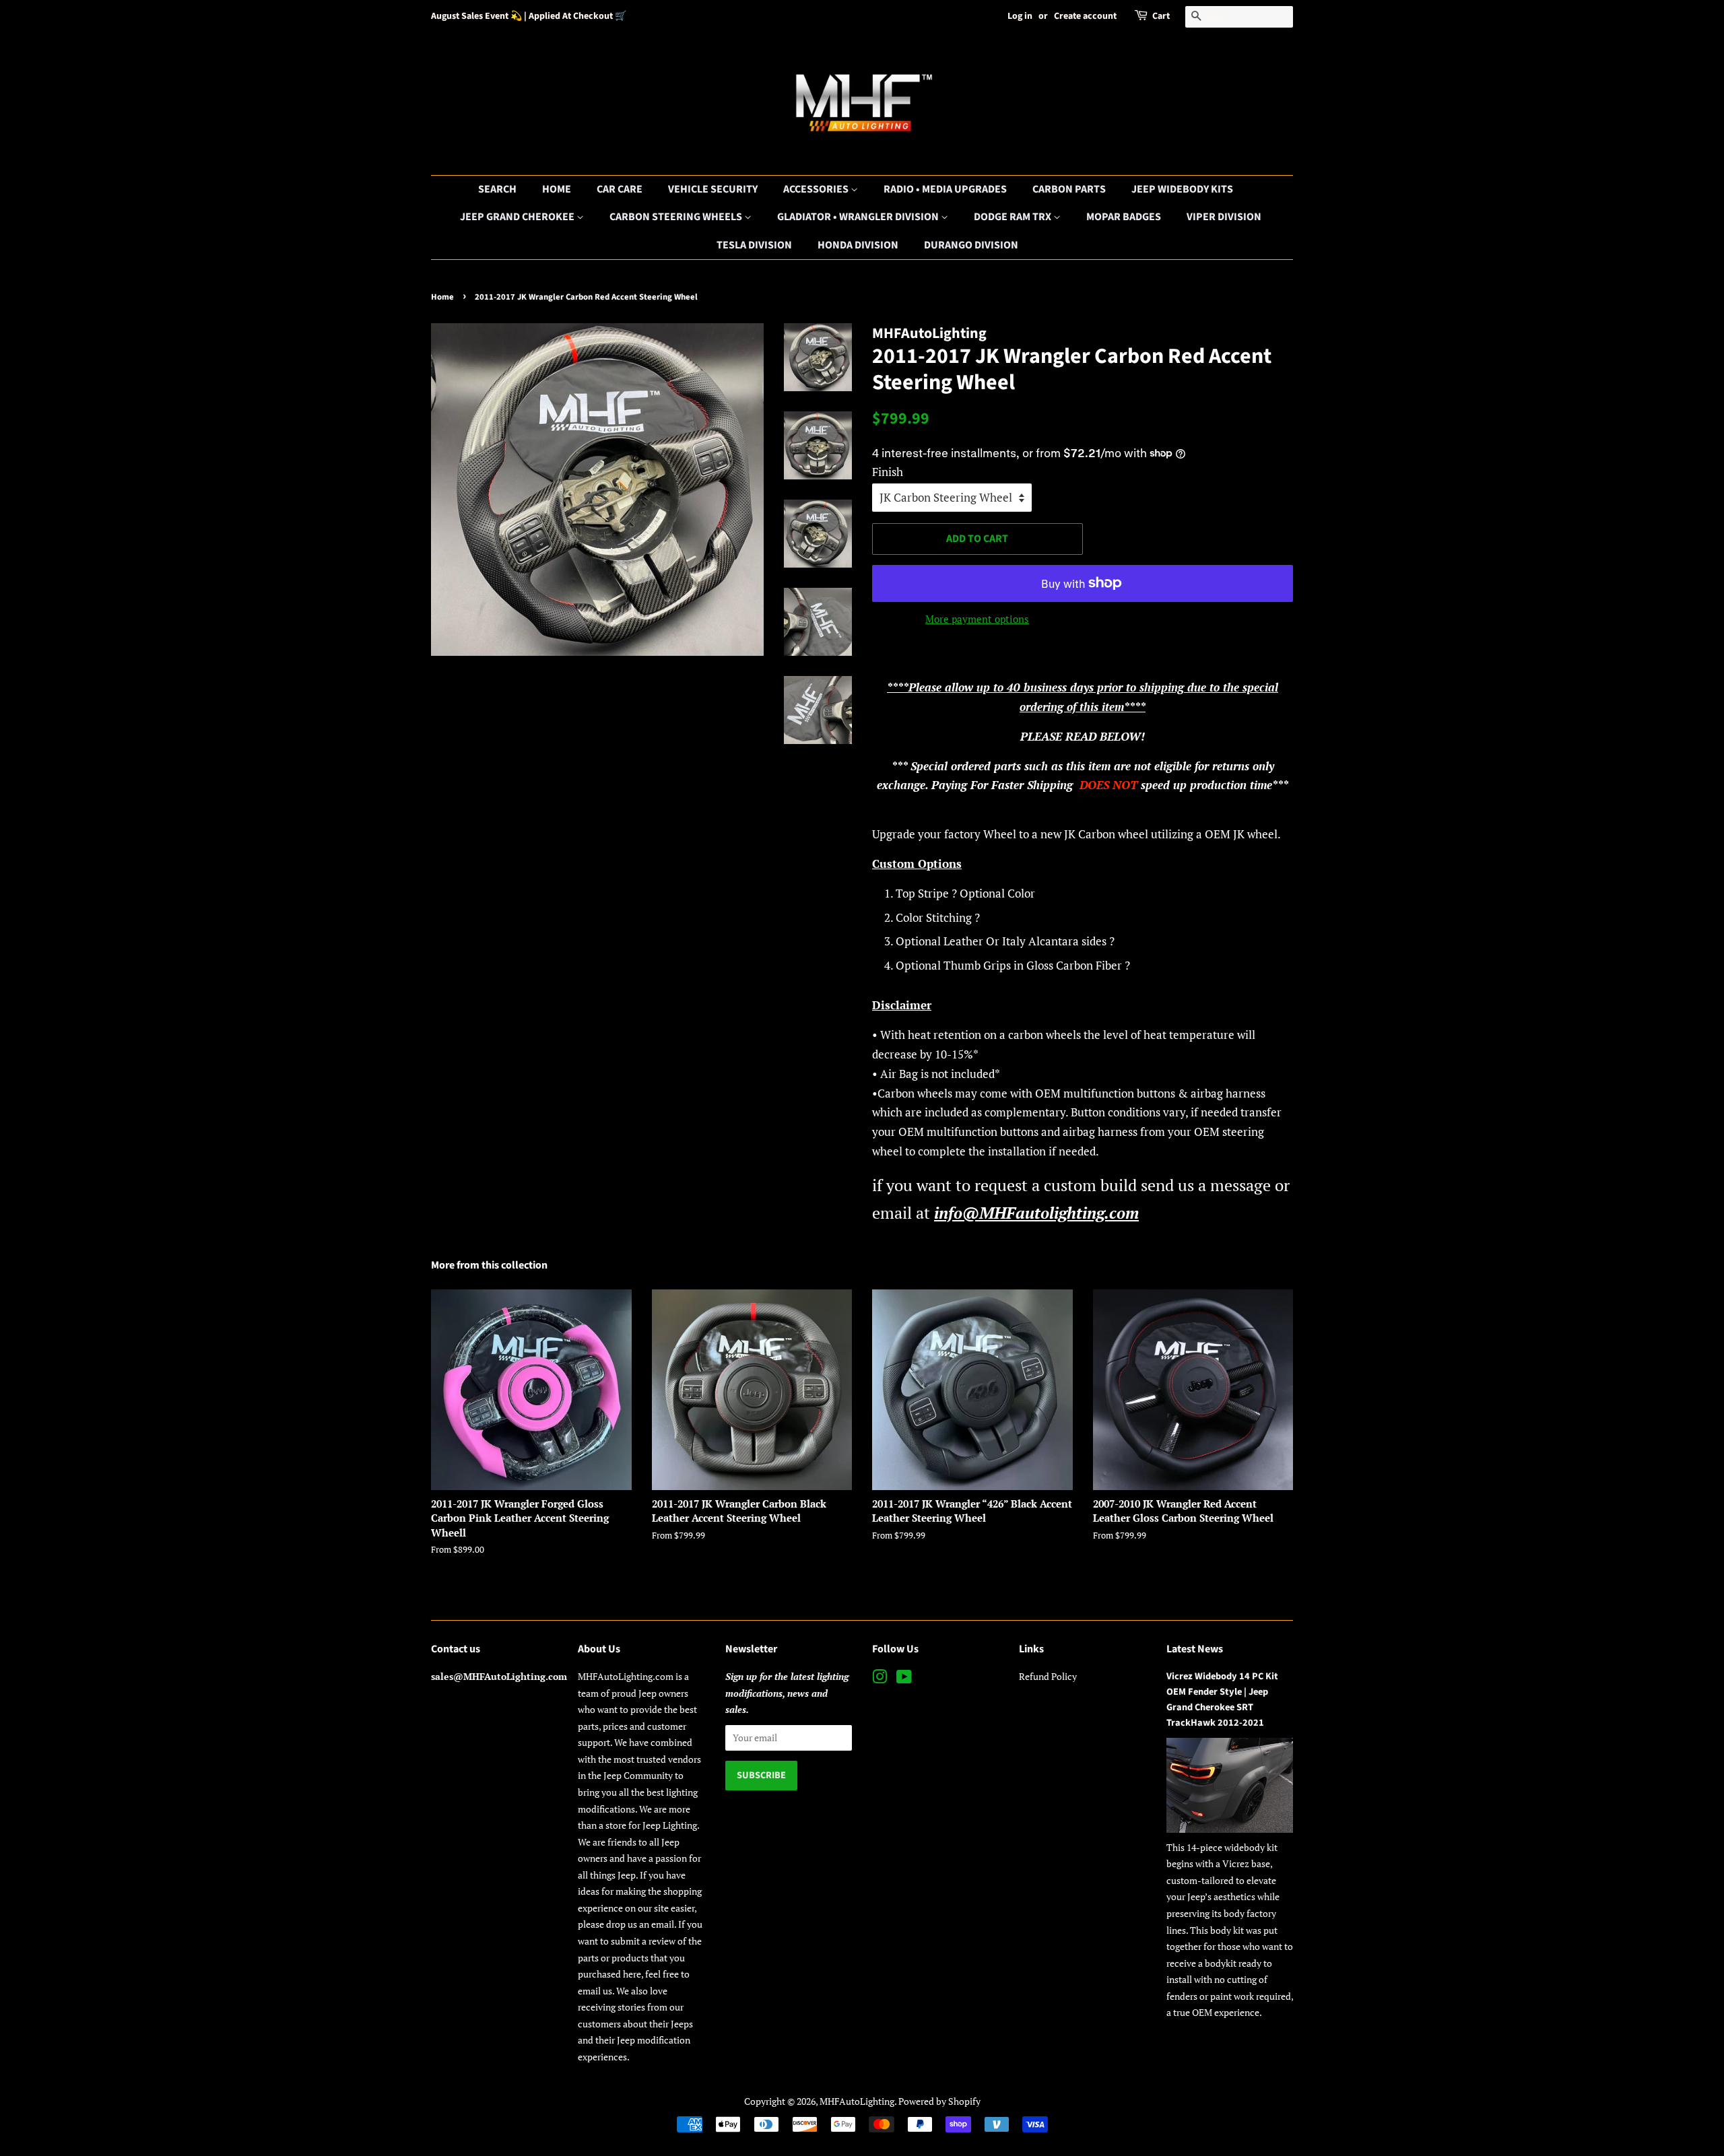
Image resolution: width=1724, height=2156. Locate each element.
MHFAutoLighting (857, 2101)
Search (497, 189)
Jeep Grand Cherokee (518, 217)
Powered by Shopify (939, 2101)
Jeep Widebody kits (1182, 189)
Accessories (817, 189)
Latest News (1195, 1649)
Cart (1161, 16)
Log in (1020, 16)
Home (557, 189)
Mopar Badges (1124, 217)
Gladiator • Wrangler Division (859, 217)
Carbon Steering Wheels (677, 217)
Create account (1085, 16)
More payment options (977, 619)
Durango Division (971, 245)
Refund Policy (1048, 1676)
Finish (888, 472)
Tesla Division (754, 245)
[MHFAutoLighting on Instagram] (880, 1679)
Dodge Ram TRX (1014, 217)
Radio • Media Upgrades (945, 189)
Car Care (620, 189)
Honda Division (858, 245)
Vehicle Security (713, 189)
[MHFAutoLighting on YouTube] (904, 1679)
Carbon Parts (1069, 189)
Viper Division (1224, 217)
